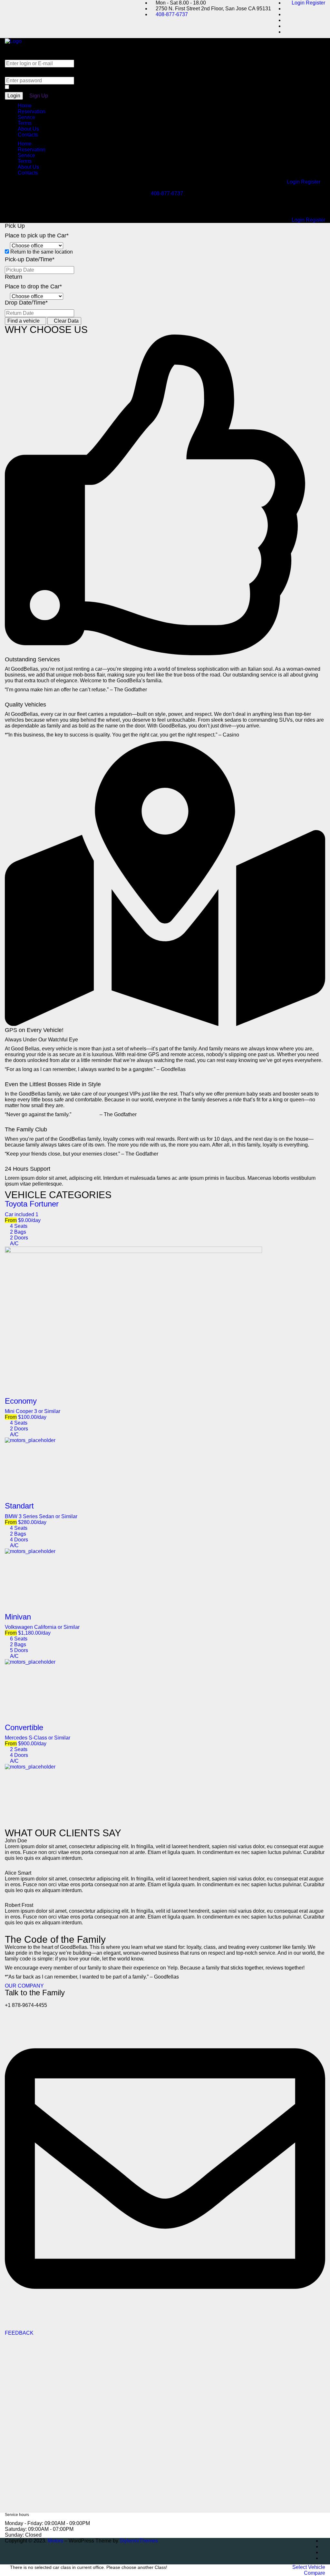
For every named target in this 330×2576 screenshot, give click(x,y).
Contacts (28, 135)
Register (315, 3)
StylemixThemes (139, 2541)
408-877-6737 (172, 14)
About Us (28, 129)
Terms (25, 123)
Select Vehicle (309, 2567)
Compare (315, 2573)
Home (25, 106)
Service (26, 117)
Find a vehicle (24, 321)
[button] (165, 1055)
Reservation (32, 111)
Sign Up (39, 96)
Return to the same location (41, 252)
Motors (55, 2541)
